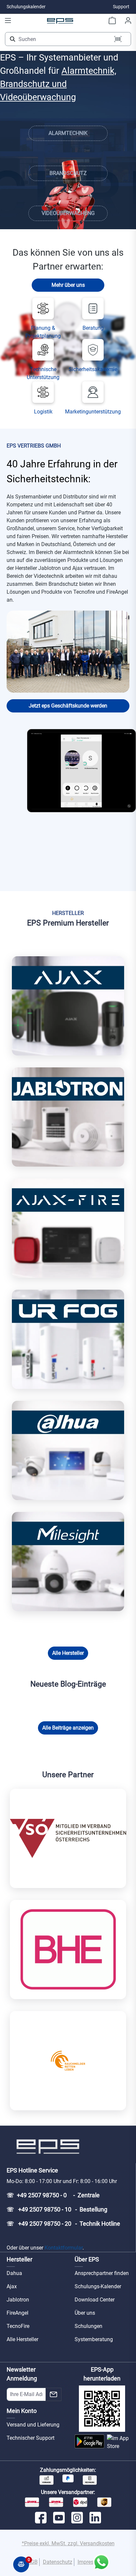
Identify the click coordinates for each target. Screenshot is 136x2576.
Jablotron (18, 2300)
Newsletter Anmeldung (22, 2374)
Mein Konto (22, 2411)
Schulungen (88, 2326)
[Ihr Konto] (128, 21)
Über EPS (87, 2259)
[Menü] (8, 21)
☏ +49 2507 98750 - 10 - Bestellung (57, 2209)
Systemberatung (94, 2339)
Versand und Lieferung (33, 2425)
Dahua (14, 2273)
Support (121, 7)
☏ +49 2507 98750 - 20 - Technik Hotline (63, 2224)
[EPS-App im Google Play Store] (89, 2442)
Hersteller (19, 2259)
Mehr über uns (68, 285)
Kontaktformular (64, 2248)
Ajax (12, 2286)
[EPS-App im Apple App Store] (118, 2442)
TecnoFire (18, 2326)
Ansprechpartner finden (102, 2273)
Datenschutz (58, 2562)
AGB (33, 2562)
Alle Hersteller (68, 1653)
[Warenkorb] (112, 21)
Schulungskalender (26, 7)
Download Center (95, 2300)
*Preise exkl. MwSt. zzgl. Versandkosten (68, 2543)
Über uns (85, 2313)
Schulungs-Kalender (98, 2286)
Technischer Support (31, 2438)
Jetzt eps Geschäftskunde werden (68, 706)
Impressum (91, 2562)
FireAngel (17, 2313)
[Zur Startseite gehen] (60, 21)
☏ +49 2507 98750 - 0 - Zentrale (53, 2195)
